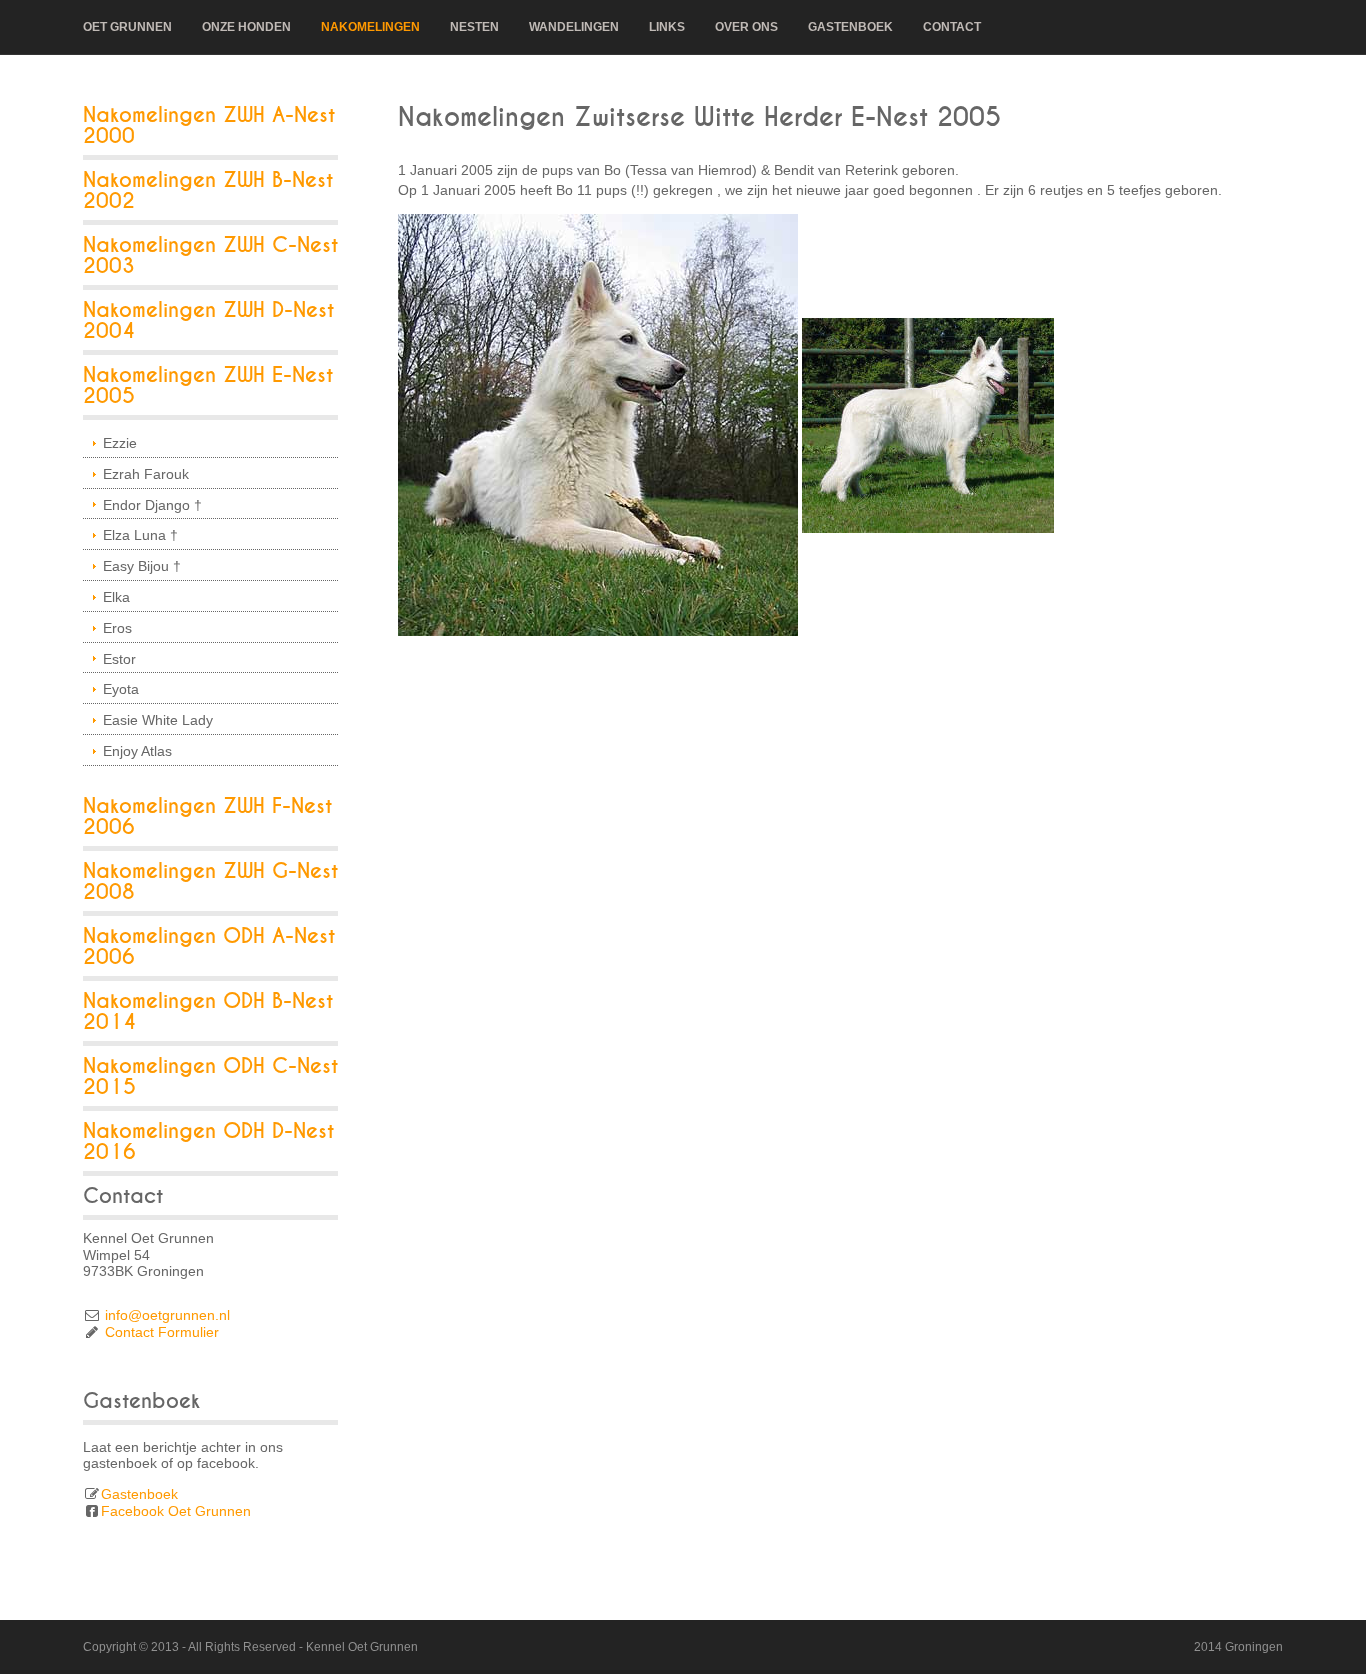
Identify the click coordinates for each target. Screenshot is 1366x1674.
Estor (119, 659)
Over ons (746, 27)
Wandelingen (574, 27)
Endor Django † (152, 505)
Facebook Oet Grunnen (176, 1511)
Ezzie (120, 443)
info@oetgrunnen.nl (167, 1315)
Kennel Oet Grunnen (362, 1647)
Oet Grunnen (127, 27)
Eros (117, 628)
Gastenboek (850, 27)
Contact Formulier (162, 1332)
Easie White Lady (158, 720)
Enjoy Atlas (137, 751)
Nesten (474, 27)
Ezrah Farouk (146, 474)
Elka (116, 597)
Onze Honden (246, 27)
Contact (952, 27)
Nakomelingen (370, 27)
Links (667, 27)
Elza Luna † (140, 535)
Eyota (121, 689)
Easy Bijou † (142, 566)
